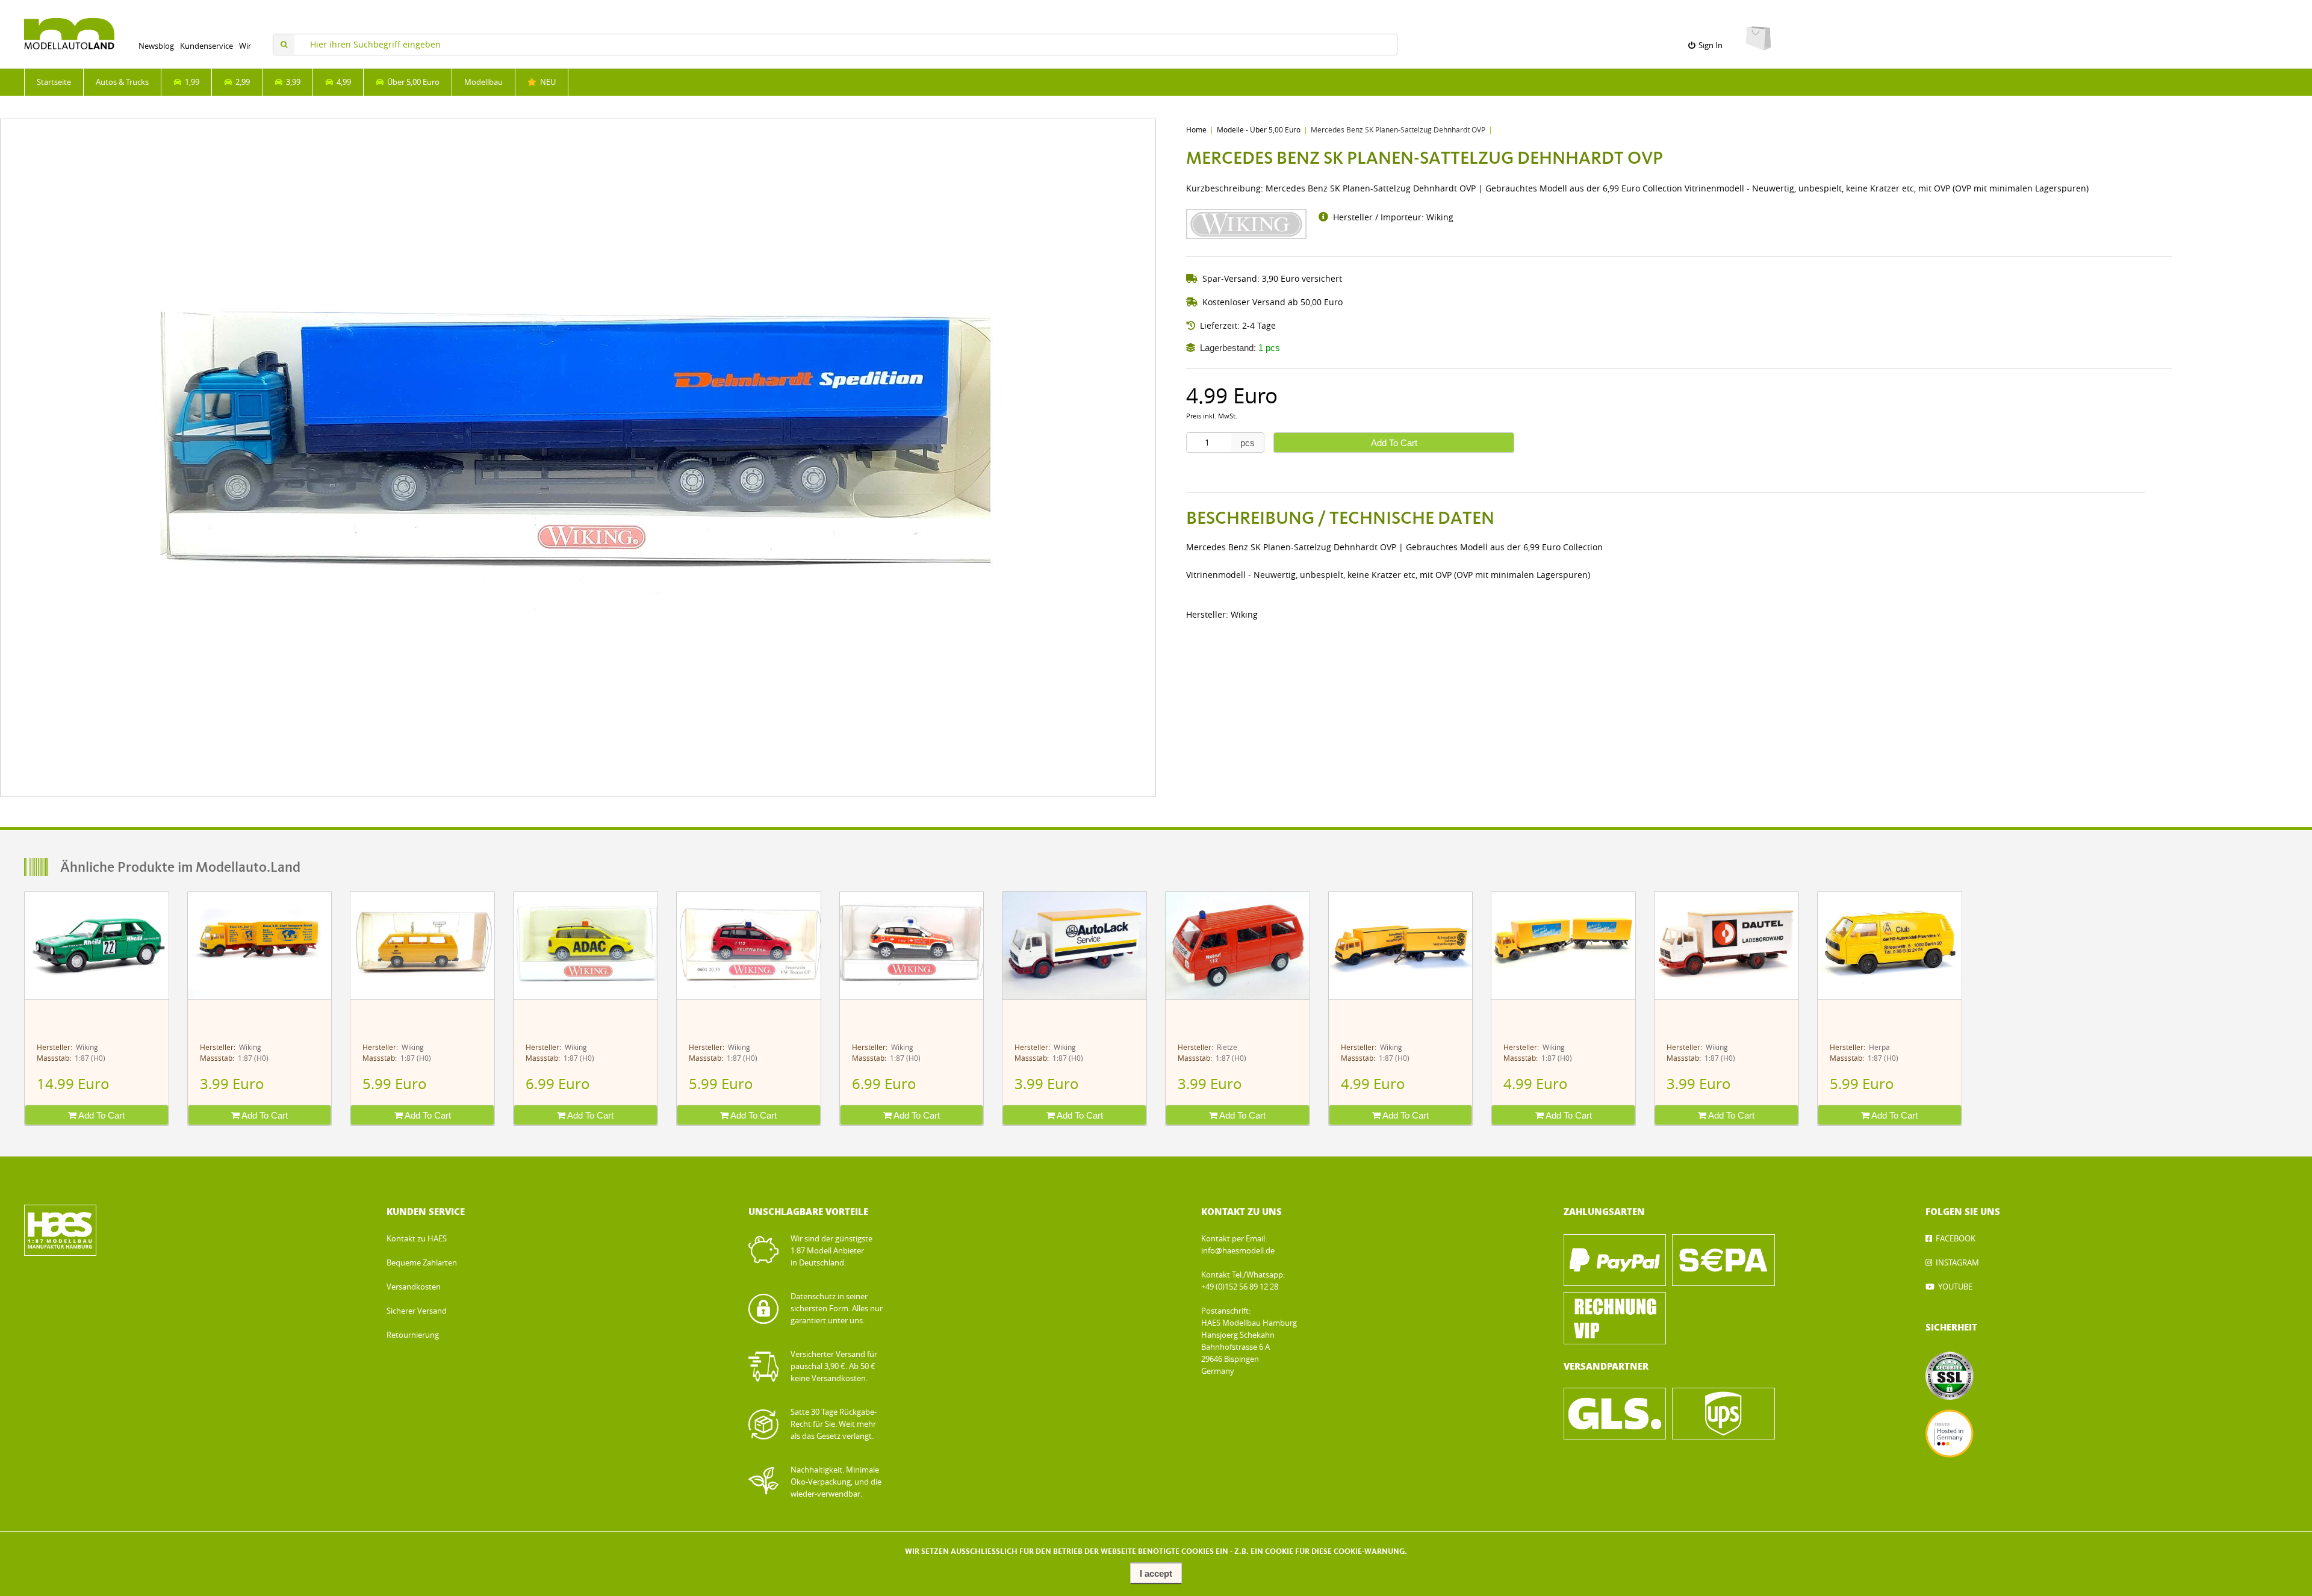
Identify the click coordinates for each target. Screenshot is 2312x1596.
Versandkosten (414, 1287)
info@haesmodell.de (1238, 1251)
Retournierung (413, 1335)
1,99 (190, 82)
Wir (245, 46)
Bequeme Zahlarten (422, 1263)
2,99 (241, 82)
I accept (1156, 1573)
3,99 (291, 82)
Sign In (1709, 45)
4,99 (342, 82)
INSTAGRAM (1957, 1263)
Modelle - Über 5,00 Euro (1259, 130)
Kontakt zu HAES (417, 1239)
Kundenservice (207, 46)
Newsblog (156, 46)
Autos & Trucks (122, 82)
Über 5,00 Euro (412, 82)
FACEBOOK (1956, 1239)
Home (1196, 130)
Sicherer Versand (417, 1311)
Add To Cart (1394, 443)
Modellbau (483, 82)
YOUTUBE (1955, 1287)
